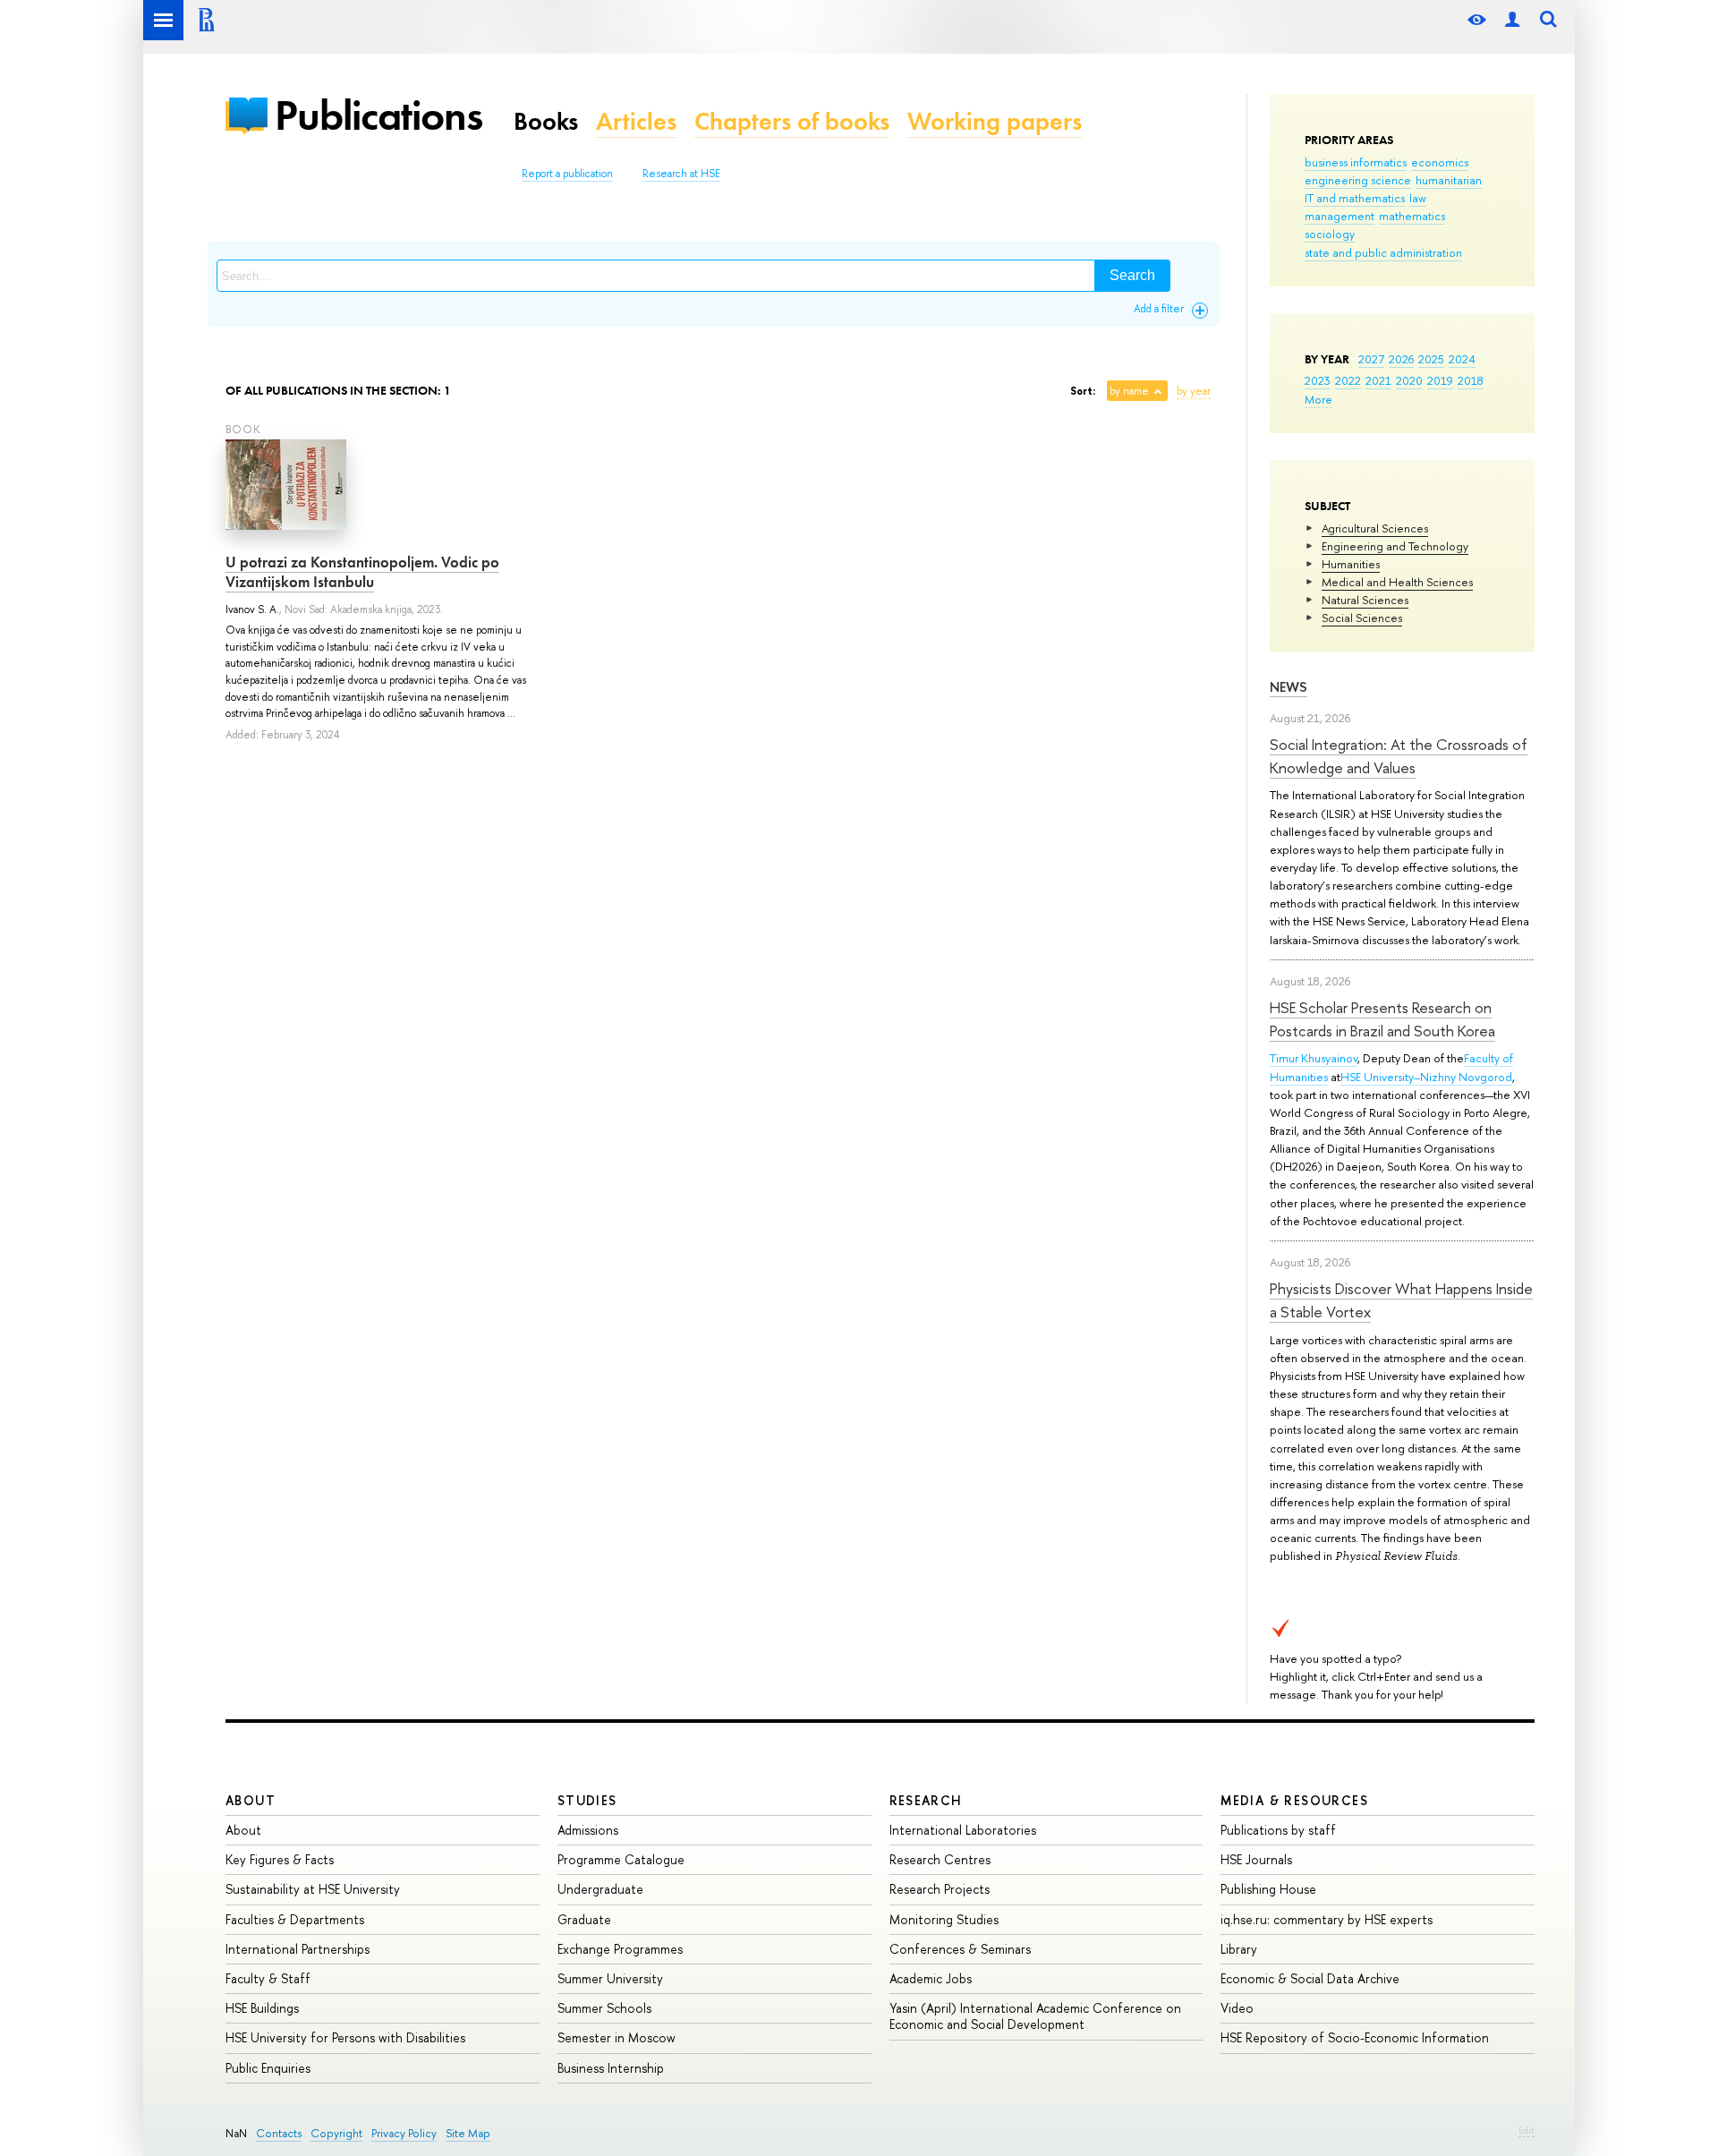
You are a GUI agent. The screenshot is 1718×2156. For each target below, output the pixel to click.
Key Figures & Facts (280, 1859)
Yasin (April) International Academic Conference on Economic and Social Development (1035, 2016)
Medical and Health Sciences (1397, 582)
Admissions (588, 1830)
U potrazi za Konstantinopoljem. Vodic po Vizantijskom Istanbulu (362, 572)
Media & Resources (1294, 1800)
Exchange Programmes (620, 1949)
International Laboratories (963, 1830)
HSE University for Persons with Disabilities (345, 2037)
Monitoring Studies (944, 1919)
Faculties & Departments (295, 1919)
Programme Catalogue (621, 1859)
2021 (1378, 380)
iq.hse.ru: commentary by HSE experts (1327, 1919)
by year (1194, 391)
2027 (1371, 359)
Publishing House (1268, 1889)
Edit (1527, 2130)
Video (1237, 2008)
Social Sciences (1362, 618)
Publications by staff (1278, 1830)
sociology (1330, 234)
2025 (1431, 359)
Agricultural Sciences (1375, 528)
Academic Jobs (931, 1978)
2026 (1401, 359)
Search (1132, 275)
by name (1129, 391)
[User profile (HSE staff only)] (1512, 20)
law (1418, 198)
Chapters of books (792, 121)
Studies (587, 1800)
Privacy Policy (404, 2133)
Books (546, 121)
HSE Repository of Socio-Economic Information (1355, 2037)
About (251, 1800)
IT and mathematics (1355, 198)
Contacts (279, 2133)
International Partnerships (298, 1949)
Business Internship (611, 2068)
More (1318, 399)
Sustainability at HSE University (313, 1889)
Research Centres (940, 1859)
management (1340, 216)
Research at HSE (681, 174)
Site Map (468, 2133)
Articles (636, 121)
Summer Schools (604, 2008)
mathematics (1412, 216)
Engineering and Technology (1395, 546)
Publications (378, 115)
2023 (1318, 380)
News (1288, 687)
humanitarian (1449, 180)
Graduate (584, 1919)
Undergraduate (600, 1889)
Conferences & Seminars (960, 1949)
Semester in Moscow (617, 2037)
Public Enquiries (268, 2068)
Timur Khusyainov (1314, 1058)
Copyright (336, 2133)
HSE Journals (1256, 1859)
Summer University (610, 1978)
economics (1440, 162)
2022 (1348, 380)
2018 (1471, 380)
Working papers (995, 121)
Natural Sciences (1365, 600)
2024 (1462, 359)
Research (926, 1800)
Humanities (1351, 564)
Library (1239, 1949)
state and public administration (1383, 252)
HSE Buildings (262, 2008)
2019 (1440, 380)
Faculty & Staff (268, 1978)
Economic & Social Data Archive (1310, 1978)
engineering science (1358, 180)
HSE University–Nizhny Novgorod (1426, 1077)
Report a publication (567, 174)
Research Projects (940, 1889)
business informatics (1356, 162)
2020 (1409, 380)
